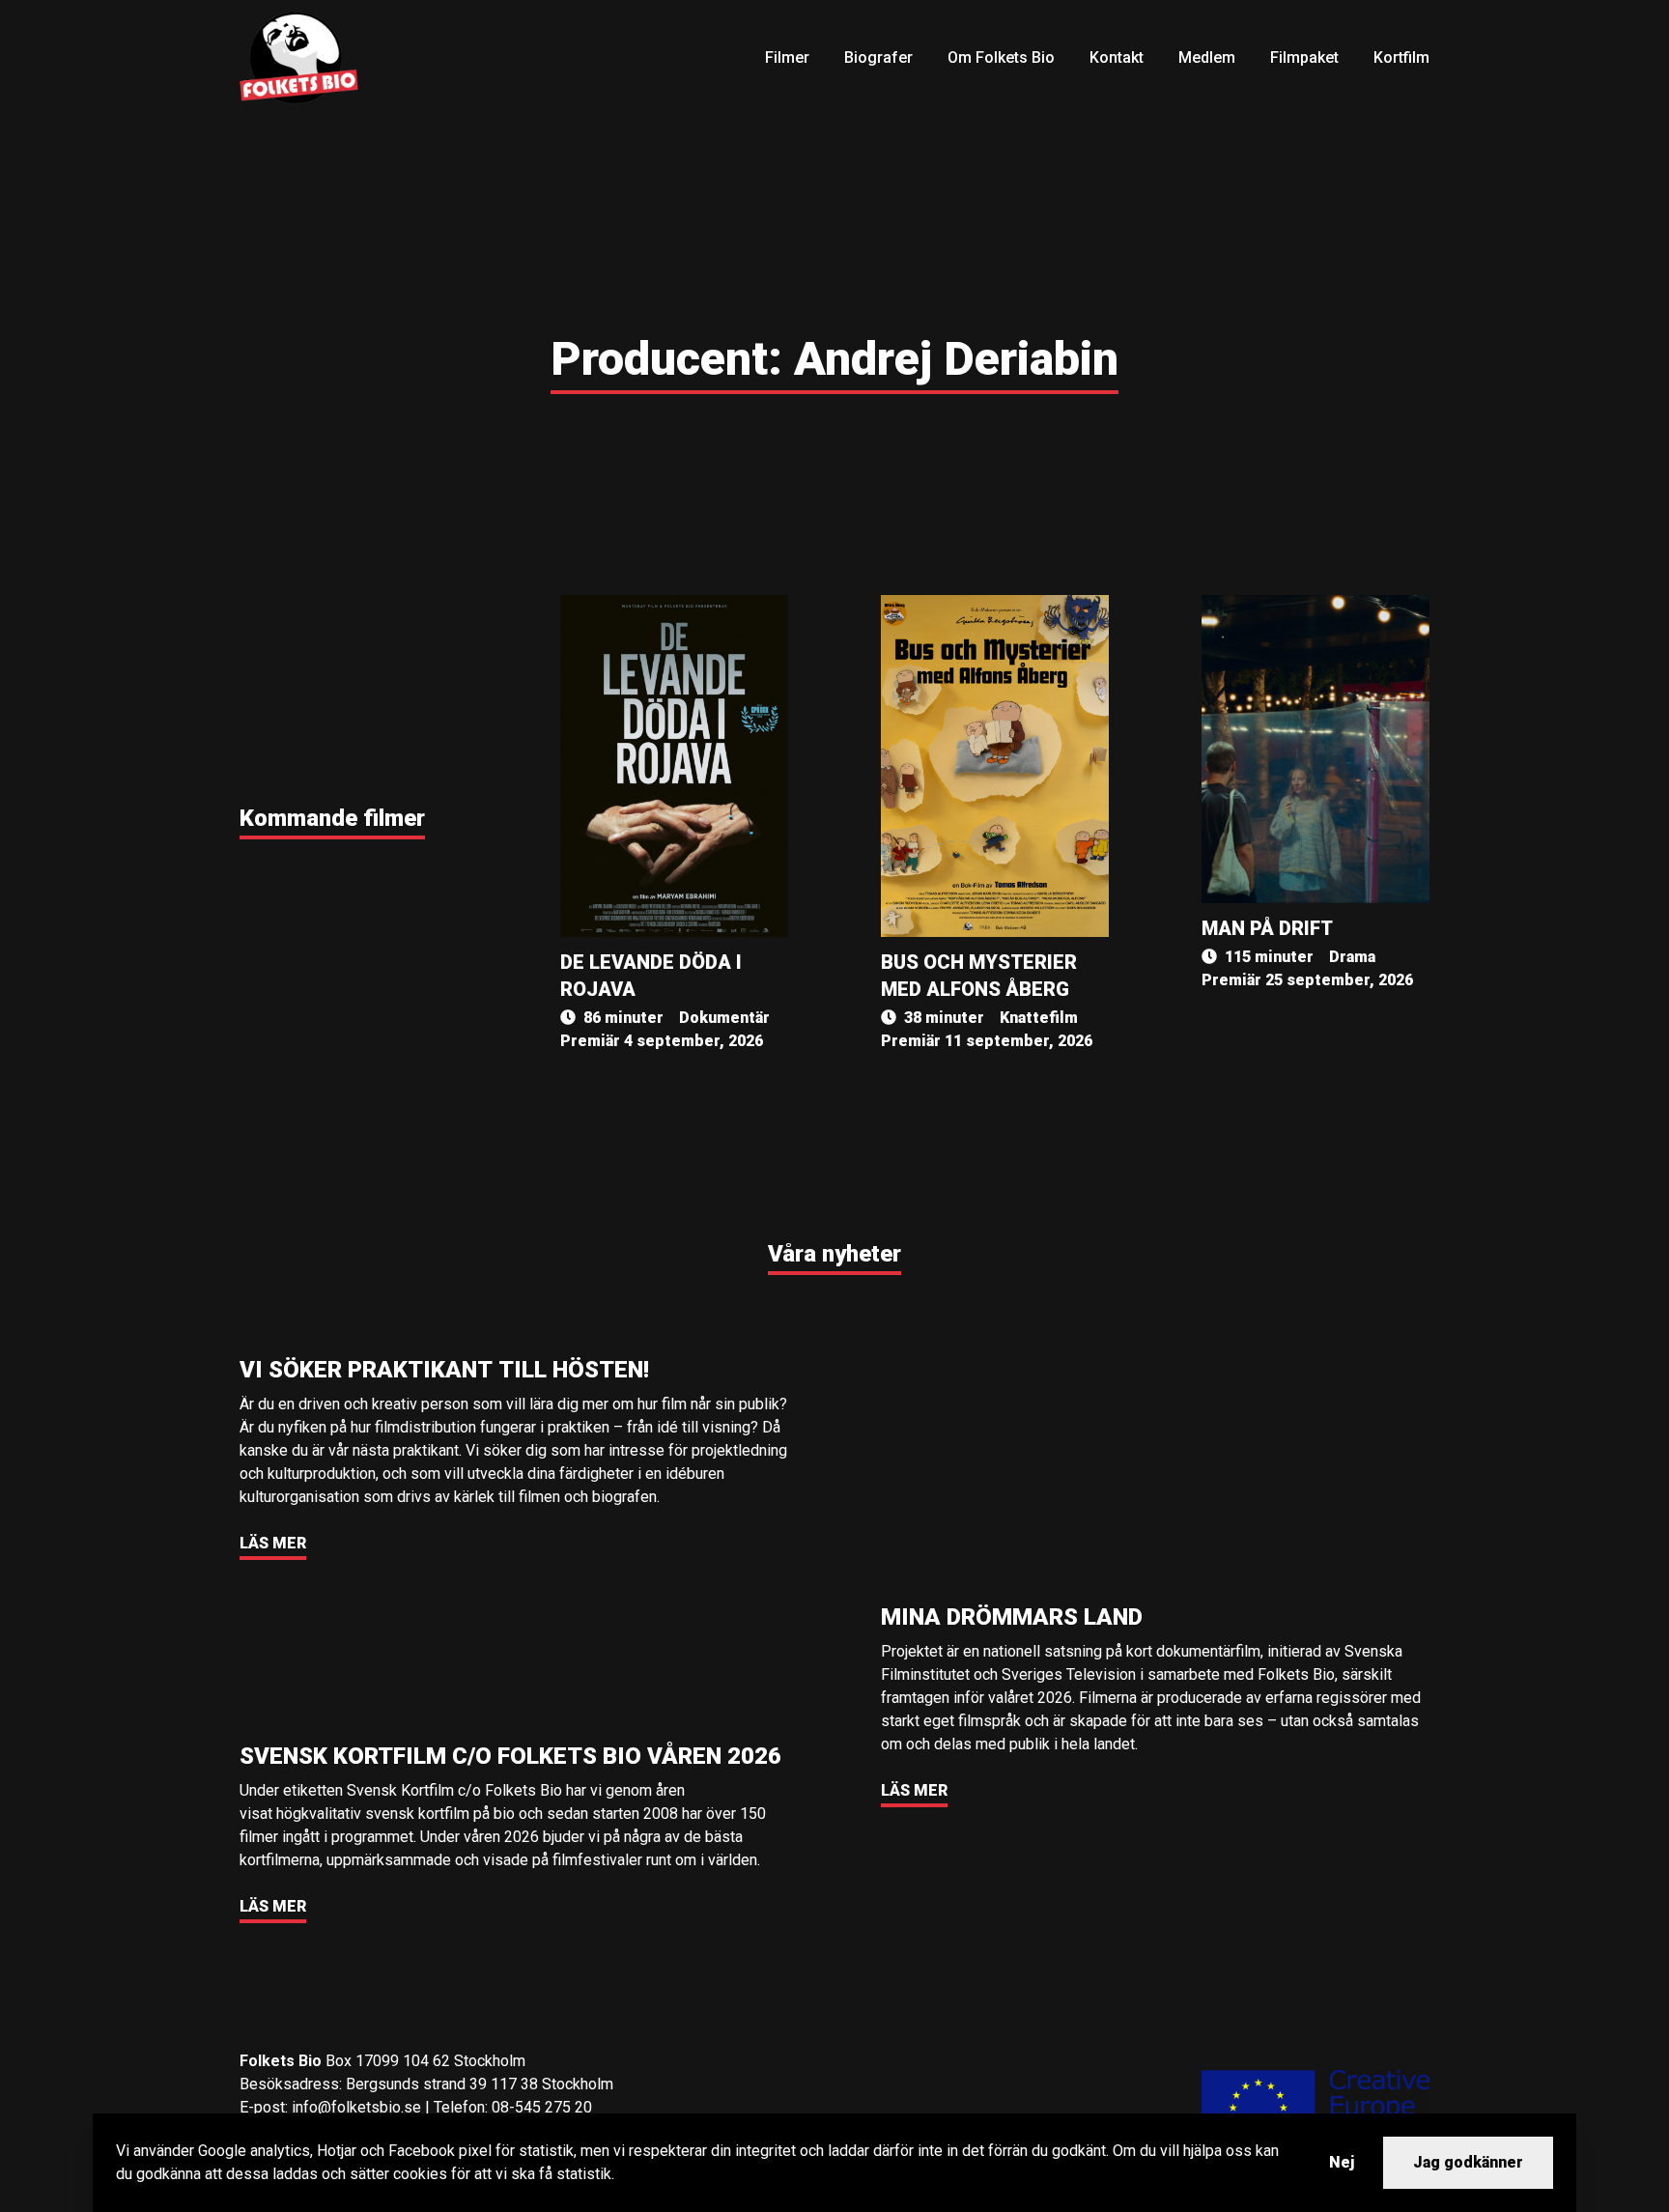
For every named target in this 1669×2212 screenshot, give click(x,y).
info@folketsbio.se (356, 2107)
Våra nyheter (834, 1254)
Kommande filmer (332, 818)
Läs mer (273, 1543)
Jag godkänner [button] (1468, 2162)
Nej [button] (1342, 2162)
